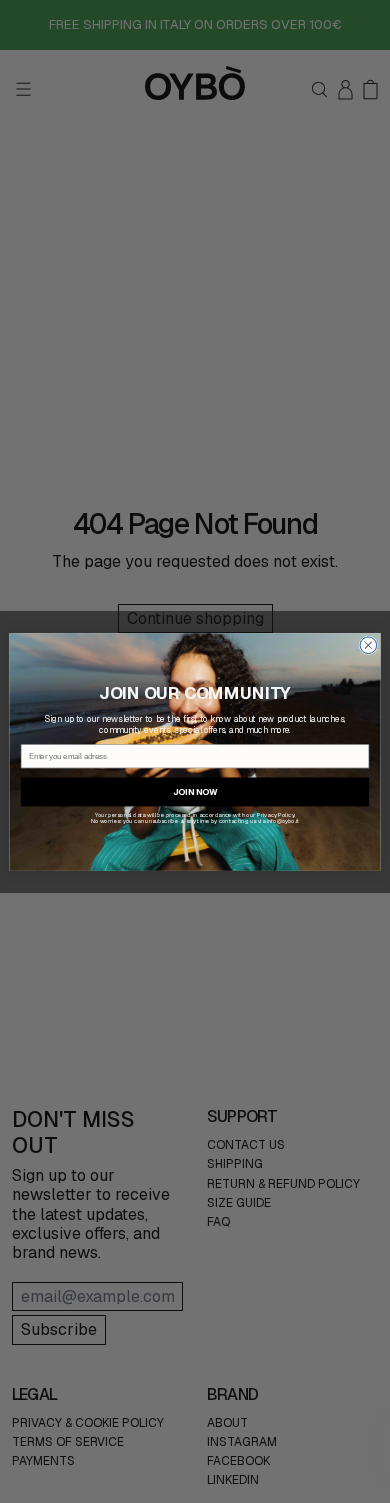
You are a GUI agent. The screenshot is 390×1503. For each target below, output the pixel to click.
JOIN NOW (195, 791)
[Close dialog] (368, 644)
